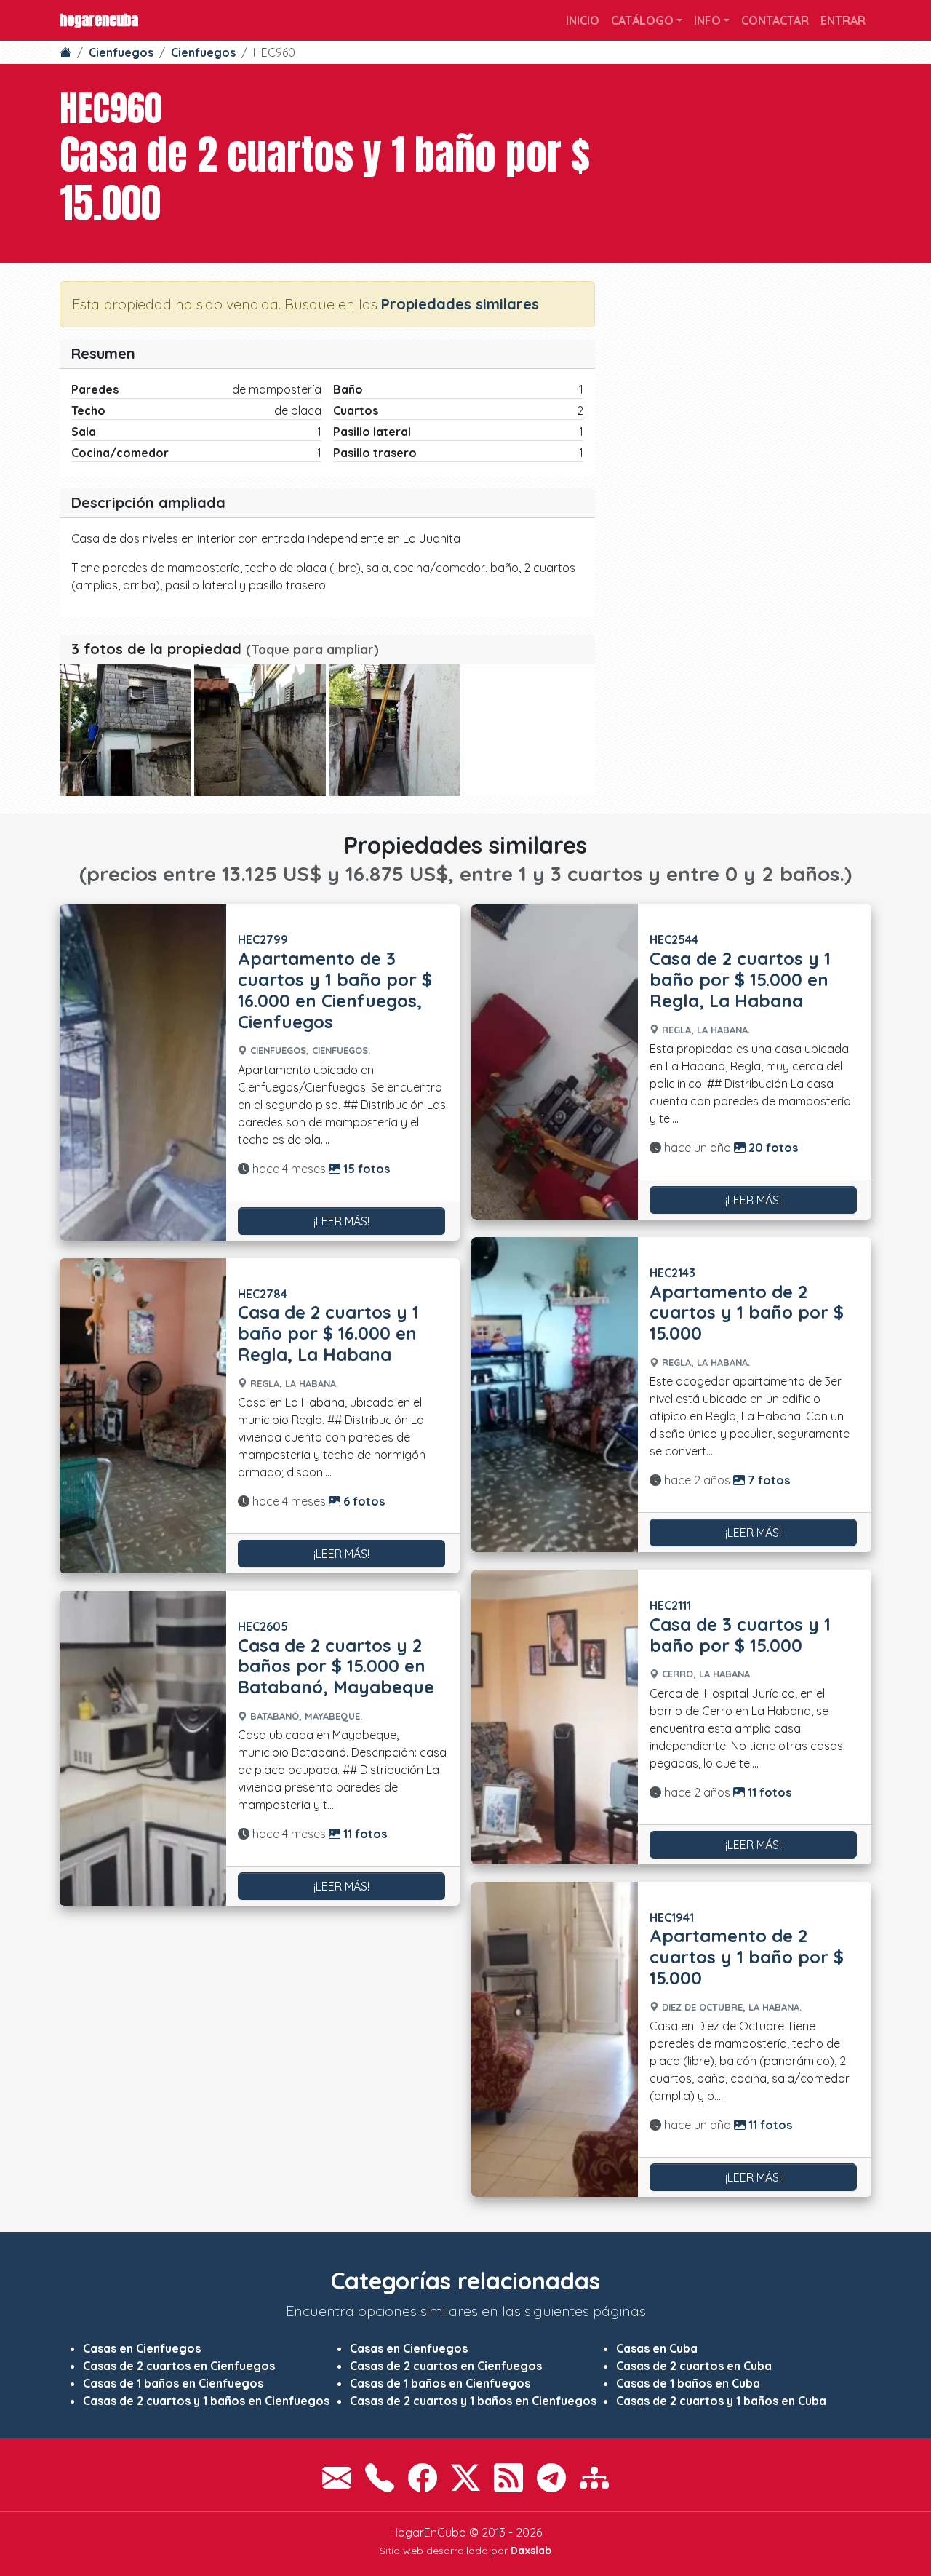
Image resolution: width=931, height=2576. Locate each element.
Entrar (843, 20)
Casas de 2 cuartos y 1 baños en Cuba (721, 2401)
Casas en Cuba (657, 2348)
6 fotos (363, 1501)
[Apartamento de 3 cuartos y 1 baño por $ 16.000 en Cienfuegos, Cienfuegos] (143, 1072)
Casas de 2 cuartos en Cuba (694, 2366)
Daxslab (531, 2551)
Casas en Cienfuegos (142, 2348)
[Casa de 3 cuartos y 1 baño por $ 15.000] (555, 1717)
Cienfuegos (121, 52)
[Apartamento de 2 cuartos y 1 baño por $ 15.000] (555, 1395)
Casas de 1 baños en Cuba (688, 2383)
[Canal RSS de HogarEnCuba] (508, 2478)
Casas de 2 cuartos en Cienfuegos (179, 2366)
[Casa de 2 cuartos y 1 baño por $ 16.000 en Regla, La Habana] (143, 1416)
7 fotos (767, 1480)
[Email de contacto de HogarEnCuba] (337, 2478)
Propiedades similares (460, 304)
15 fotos (365, 1169)
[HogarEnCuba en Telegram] (551, 2478)
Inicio (583, 20)
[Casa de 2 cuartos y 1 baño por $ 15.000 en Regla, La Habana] (555, 1061)
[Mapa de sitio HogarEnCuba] (594, 2478)
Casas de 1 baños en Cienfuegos (173, 2383)
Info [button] (707, 20)
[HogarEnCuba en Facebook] (423, 2478)
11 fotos (364, 1834)
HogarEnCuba (99, 20)
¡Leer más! (341, 1221)
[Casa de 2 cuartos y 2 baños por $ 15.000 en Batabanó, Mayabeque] (143, 1748)
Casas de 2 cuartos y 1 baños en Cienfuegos (206, 2401)
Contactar (775, 20)
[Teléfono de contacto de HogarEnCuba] (380, 2478)
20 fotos (772, 1148)
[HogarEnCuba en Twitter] (465, 2478)
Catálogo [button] (642, 20)
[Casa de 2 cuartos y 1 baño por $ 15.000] (125, 730)
